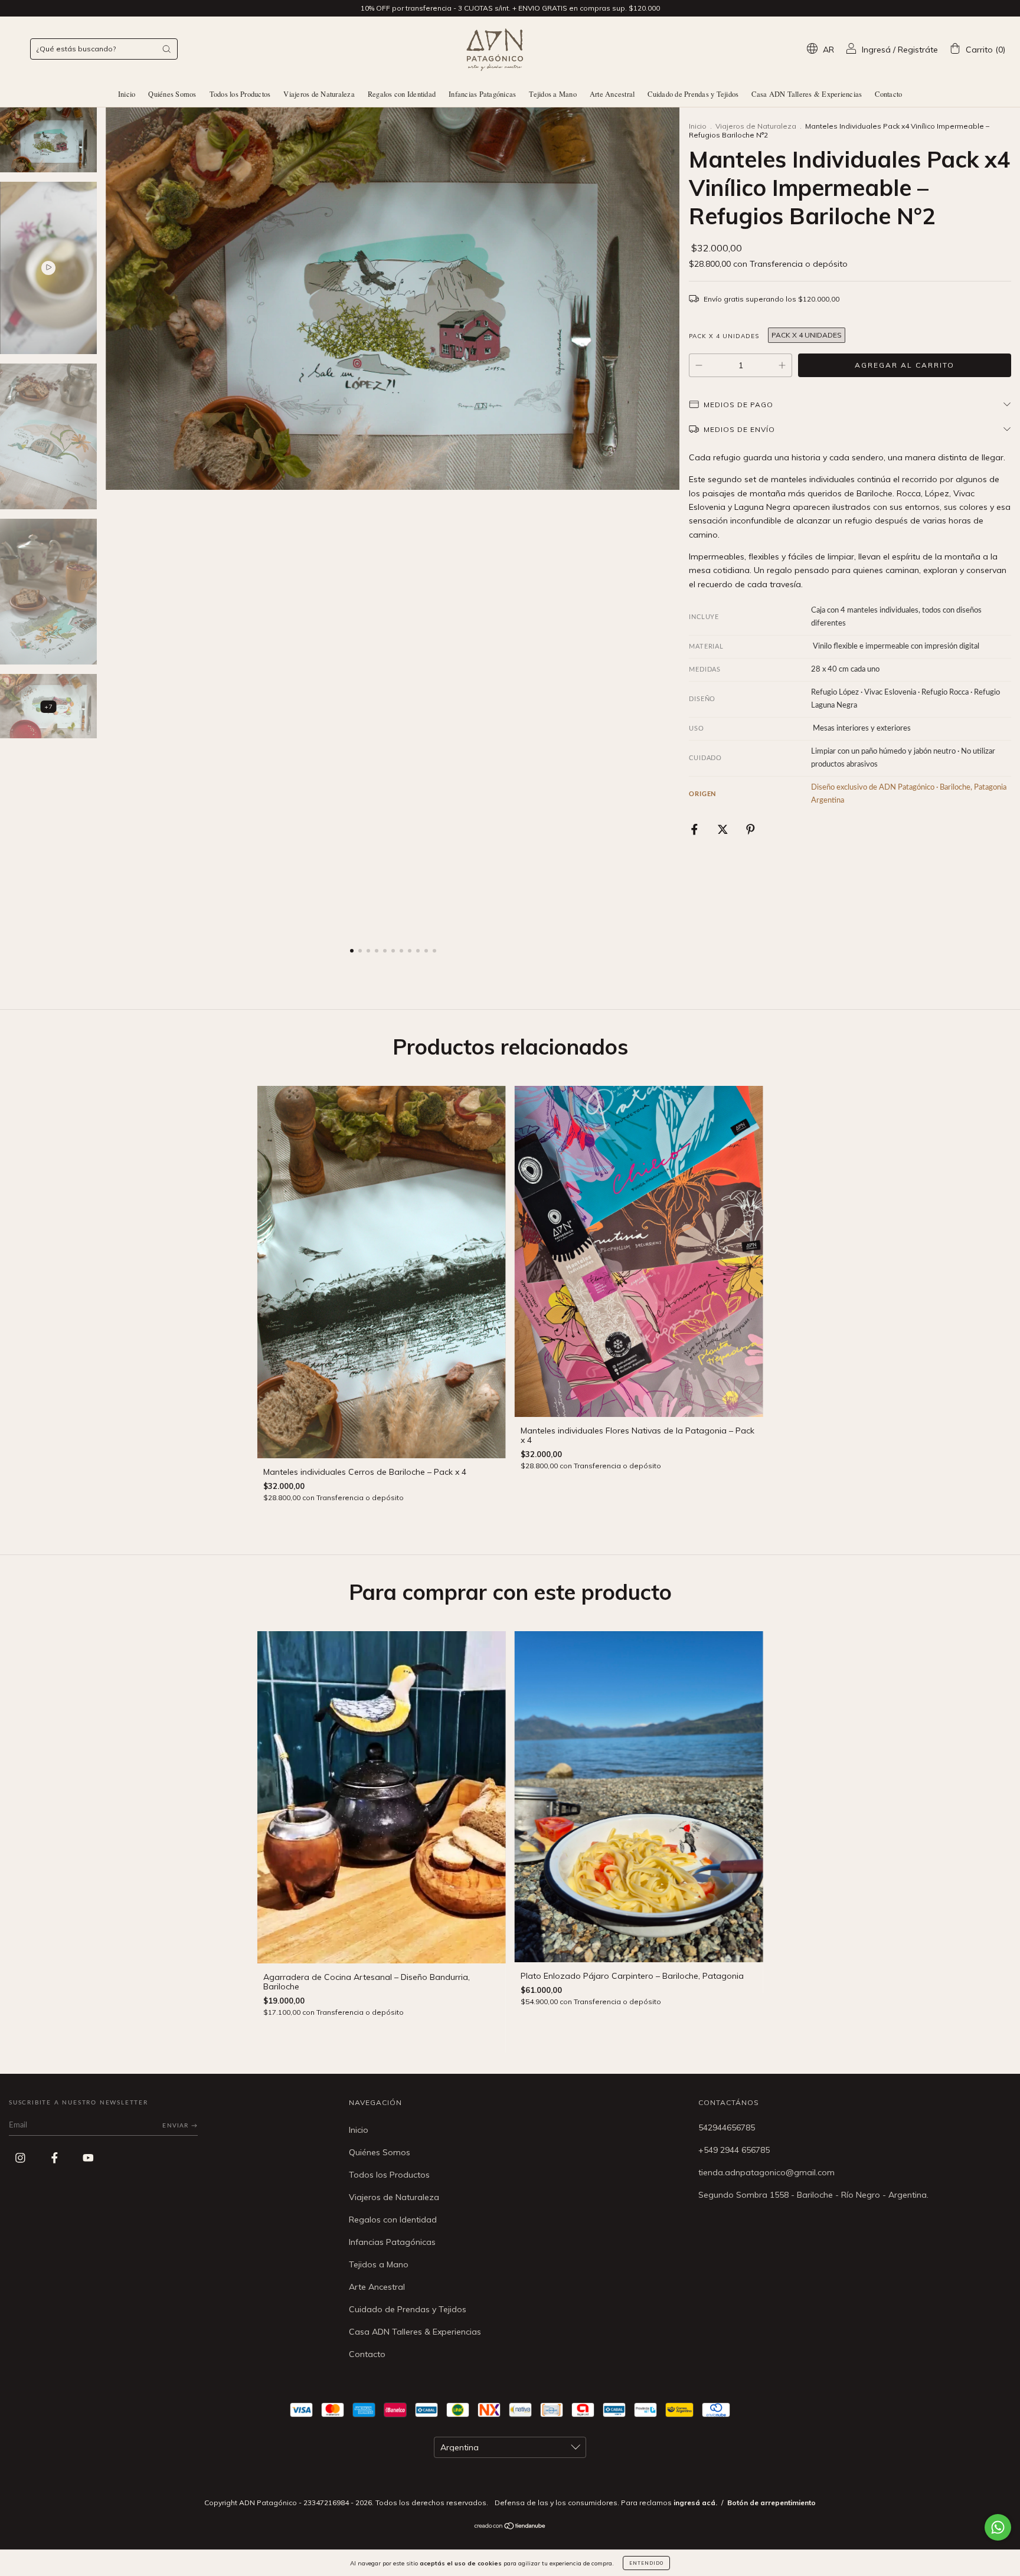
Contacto (888, 94)
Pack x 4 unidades (724, 336)
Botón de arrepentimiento (771, 2503)
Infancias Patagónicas (482, 94)
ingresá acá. (695, 2503)
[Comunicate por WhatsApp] (998, 2527)
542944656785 (727, 2127)
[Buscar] (166, 49)
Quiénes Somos (172, 94)
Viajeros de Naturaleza (319, 94)
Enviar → (180, 2126)
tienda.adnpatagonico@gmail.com (766, 2172)
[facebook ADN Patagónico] (56, 2158)
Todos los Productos (240, 94)
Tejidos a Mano (553, 94)
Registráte (918, 50)
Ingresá (876, 50)
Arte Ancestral (612, 94)
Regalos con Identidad (402, 94)
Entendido (646, 2563)
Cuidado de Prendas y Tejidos (693, 94)
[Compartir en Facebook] (696, 829)
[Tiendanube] (510, 2526)
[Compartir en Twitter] (724, 829)
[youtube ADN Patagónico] (88, 2158)
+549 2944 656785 (734, 2150)
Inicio (127, 94)
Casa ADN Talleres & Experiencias (807, 94)
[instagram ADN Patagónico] (22, 2158)
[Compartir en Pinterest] (751, 829)
